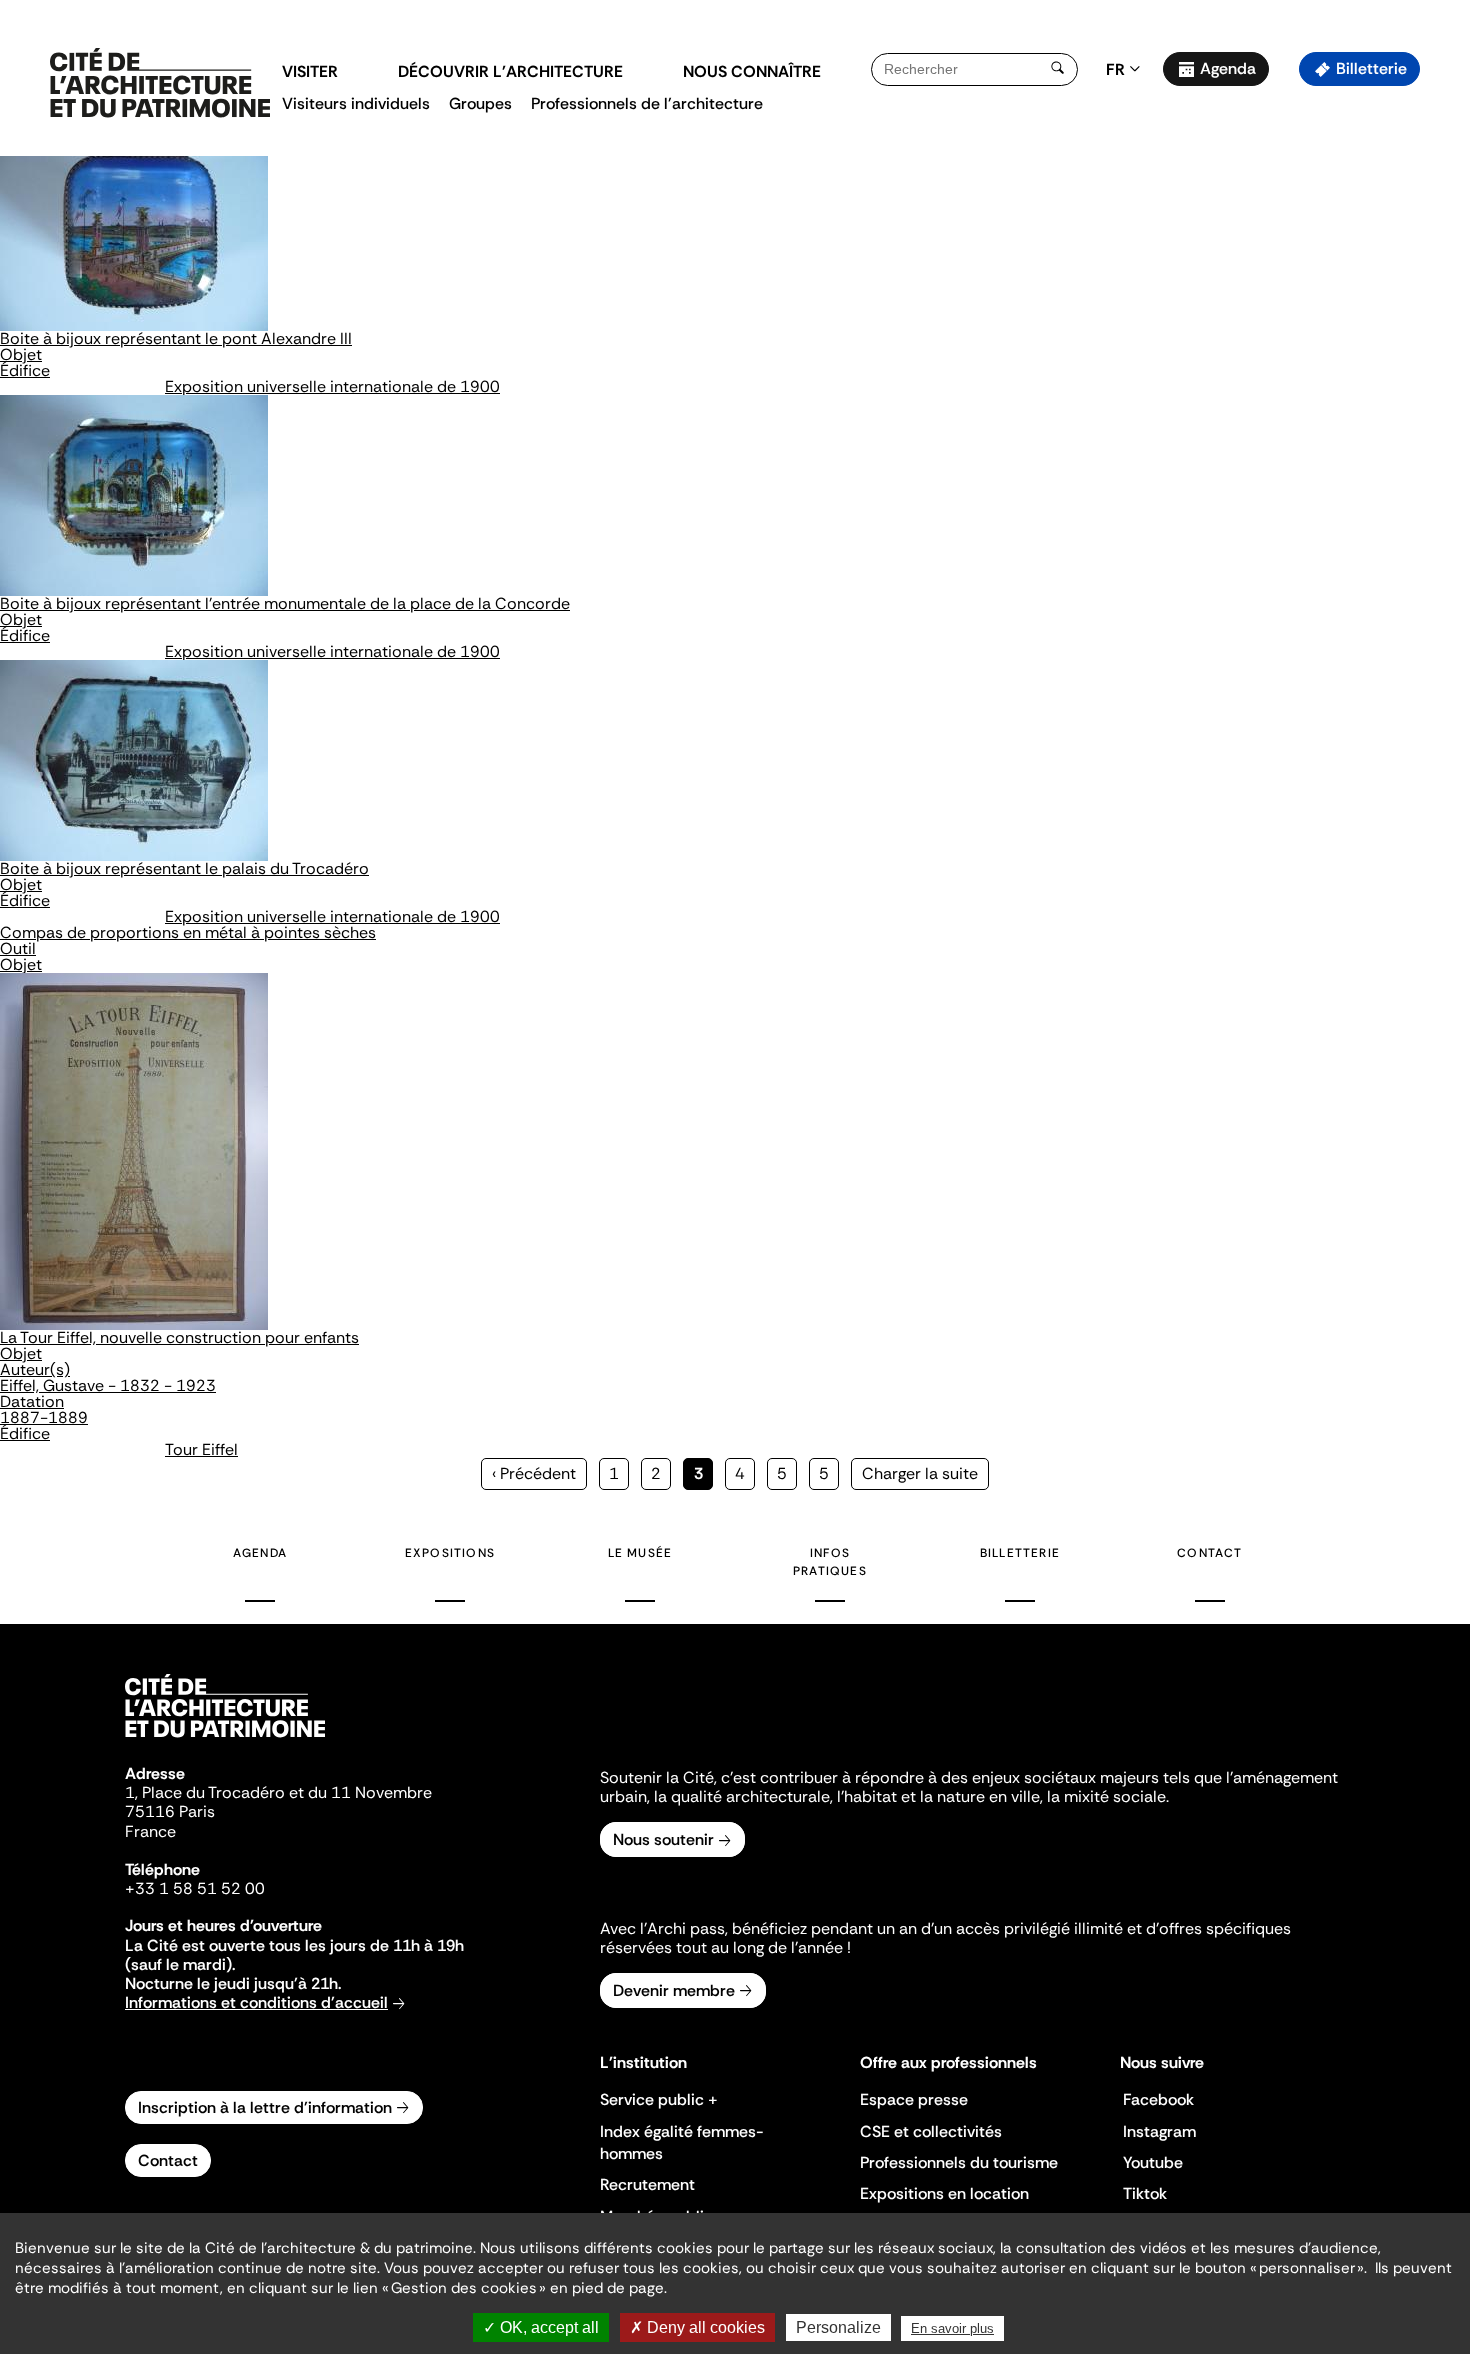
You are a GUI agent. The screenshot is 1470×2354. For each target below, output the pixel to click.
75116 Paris (170, 1811)
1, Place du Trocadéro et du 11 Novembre (278, 1792)
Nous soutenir (663, 1839)
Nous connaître (752, 71)
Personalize (838, 2327)
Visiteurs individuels (356, 103)
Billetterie (1371, 68)
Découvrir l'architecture (510, 71)
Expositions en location (944, 2193)
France (150, 1831)
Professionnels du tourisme (959, 2162)
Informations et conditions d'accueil (256, 2002)
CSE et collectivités (931, 2131)
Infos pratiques (830, 1562)
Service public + (659, 2099)
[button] (1440, 355)
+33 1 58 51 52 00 (195, 1888)
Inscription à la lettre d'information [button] (265, 2107)
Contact (1209, 1553)
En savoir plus (952, 2328)
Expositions (450, 1553)
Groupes (480, 103)
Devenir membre (674, 1990)
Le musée (640, 1553)
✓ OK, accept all (541, 2327)
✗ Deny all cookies (697, 2327)
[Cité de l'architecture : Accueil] (225, 1740)
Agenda (1228, 68)
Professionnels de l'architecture (647, 103)
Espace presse (914, 2099)
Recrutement (647, 2184)
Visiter (310, 71)
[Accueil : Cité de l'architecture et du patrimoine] (160, 84)
